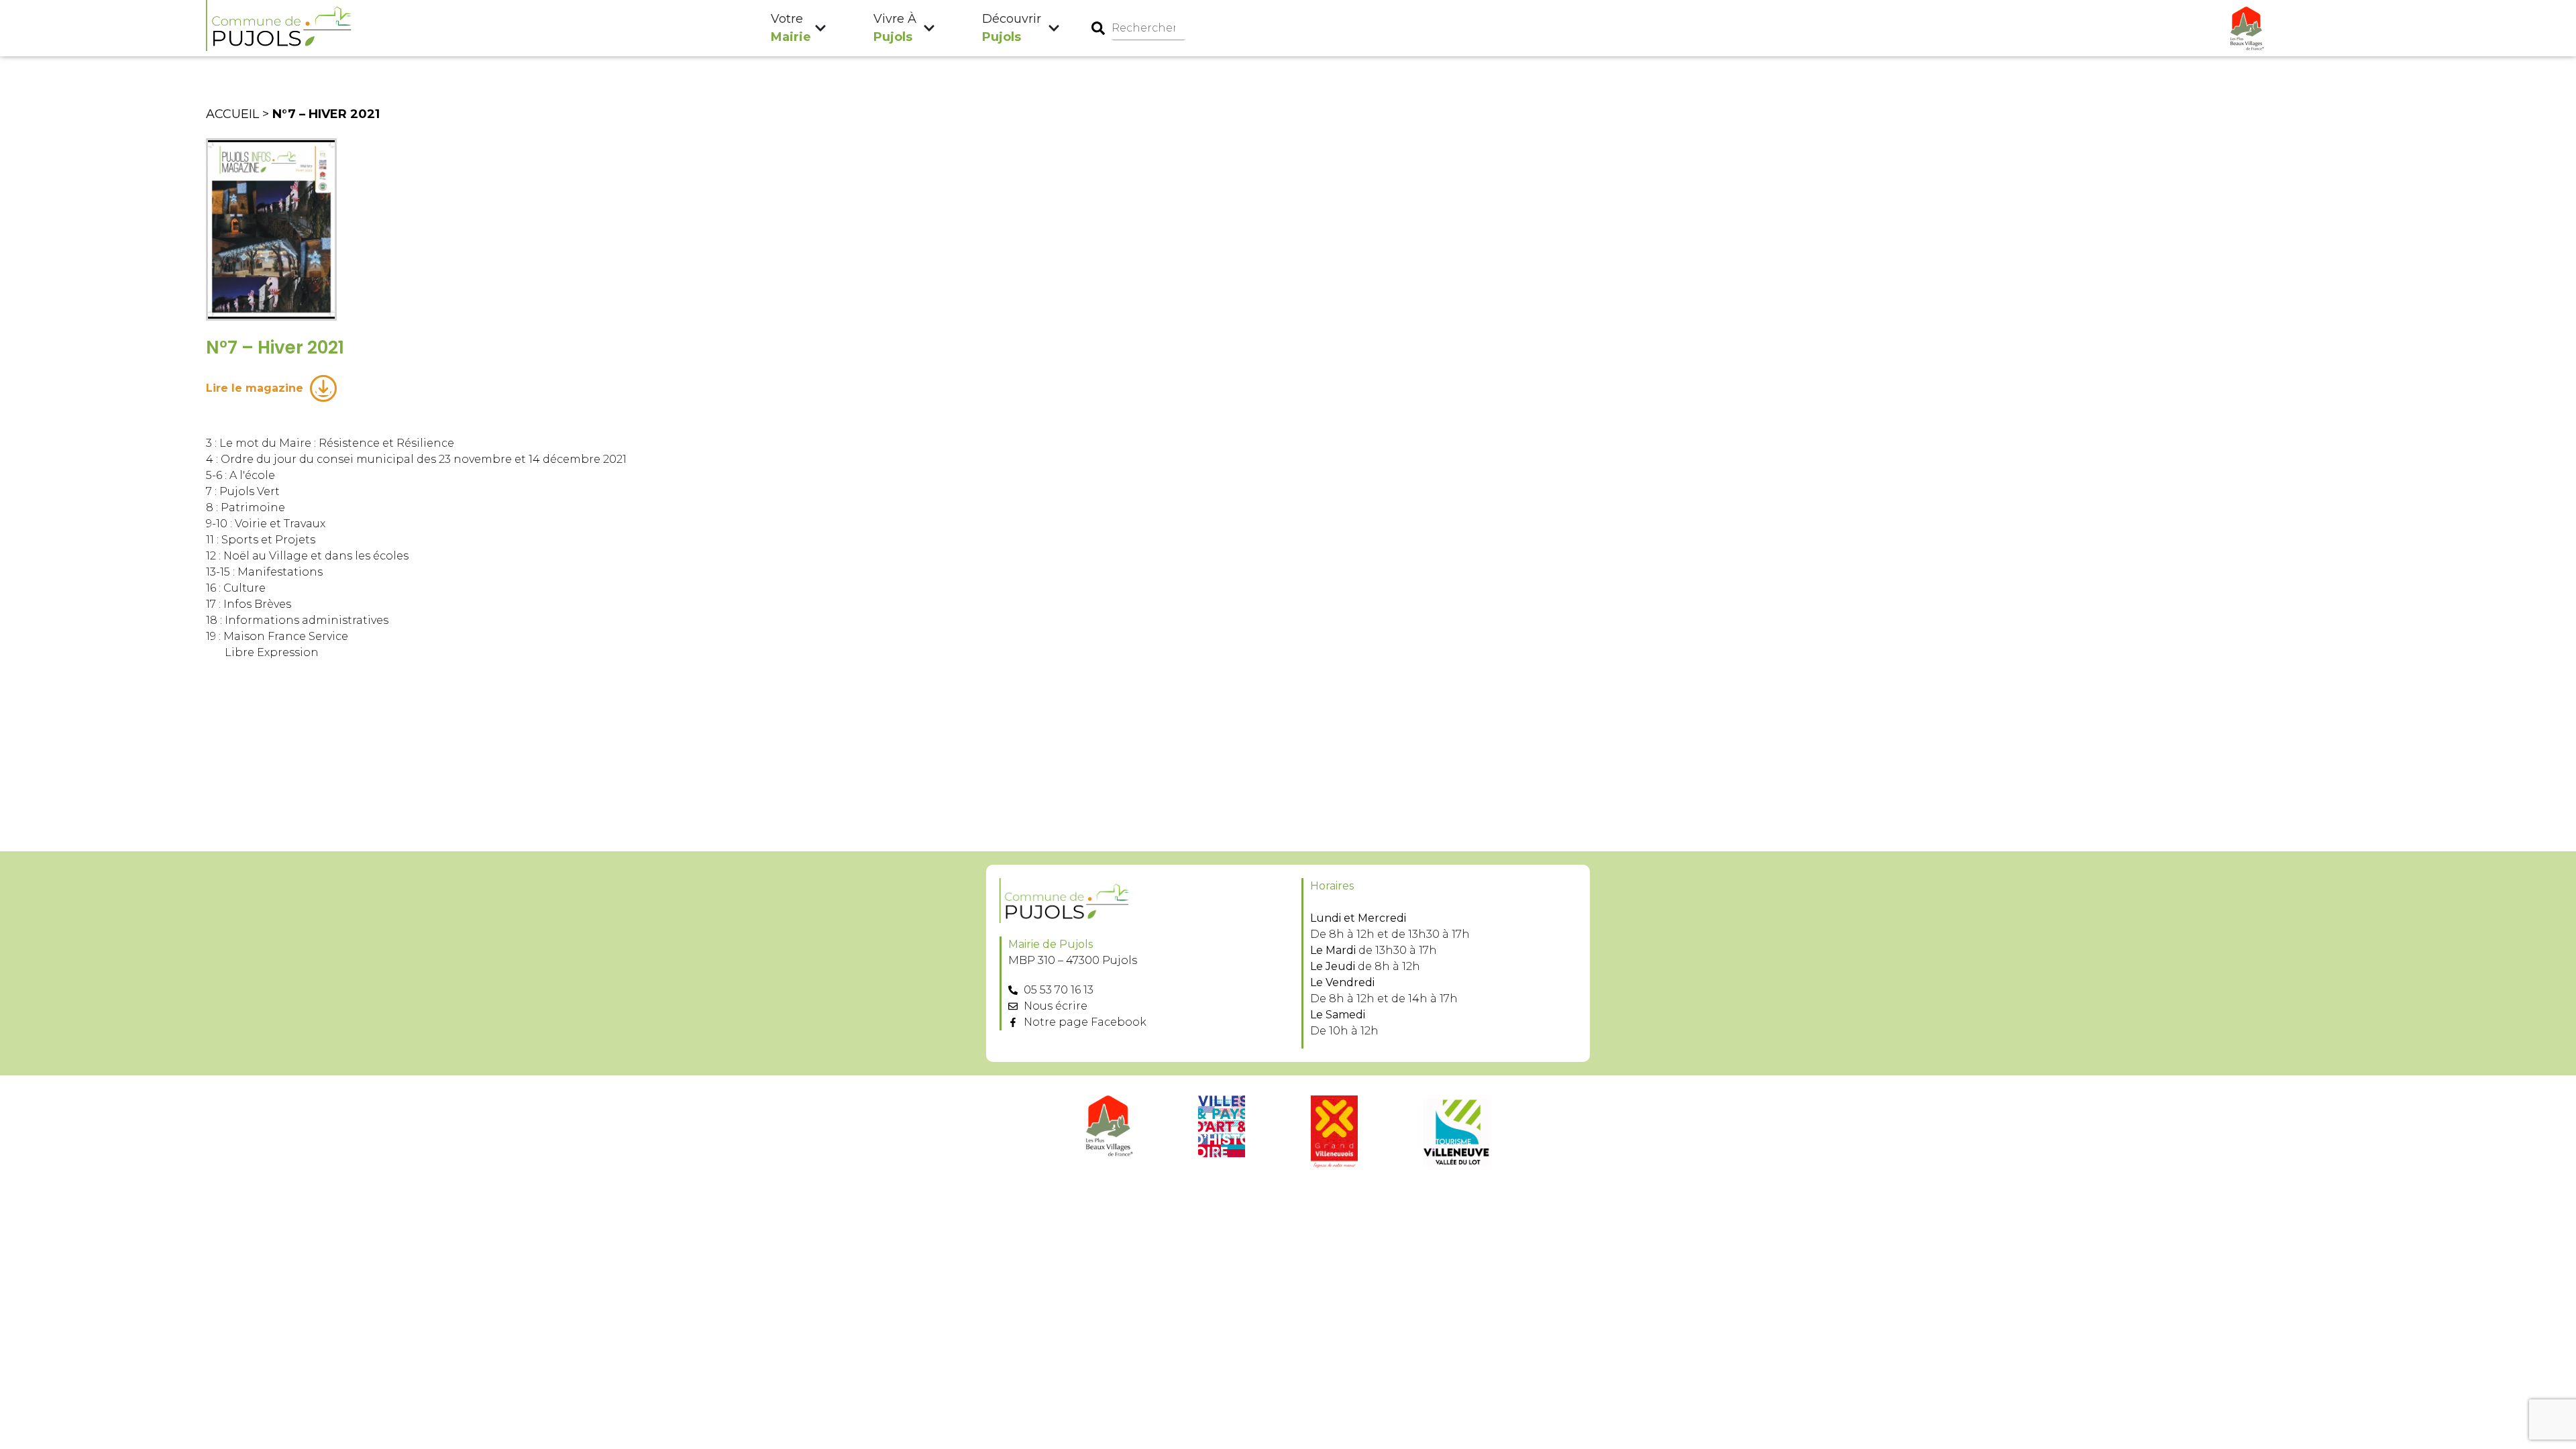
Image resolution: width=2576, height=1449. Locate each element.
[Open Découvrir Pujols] (1054, 29)
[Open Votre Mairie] (820, 29)
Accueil (232, 114)
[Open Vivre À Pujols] (929, 29)
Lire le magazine (255, 388)
